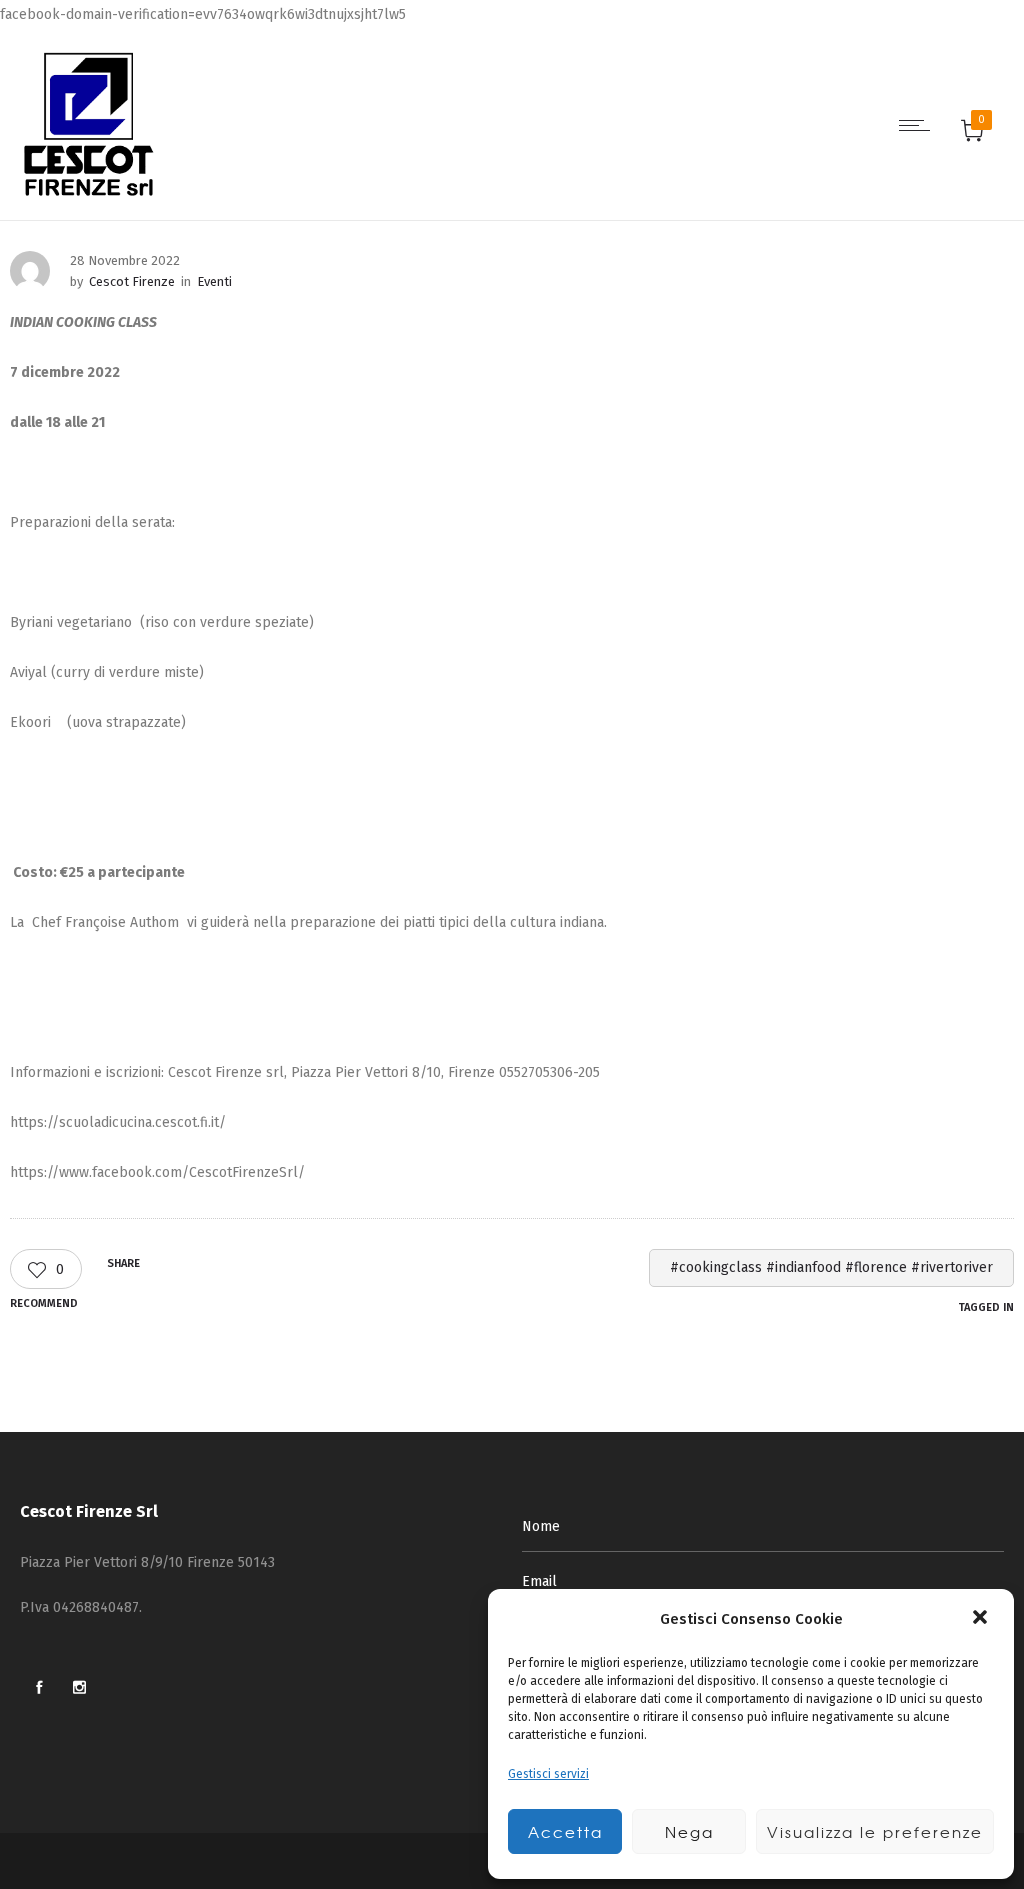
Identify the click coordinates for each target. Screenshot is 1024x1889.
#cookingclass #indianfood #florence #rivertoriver (831, 1267)
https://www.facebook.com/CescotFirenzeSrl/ (157, 1172)
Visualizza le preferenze (875, 1832)
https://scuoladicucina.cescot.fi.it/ (118, 1122)
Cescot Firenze (132, 281)
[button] (982, 1619)
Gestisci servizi (548, 1774)
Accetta (565, 1832)
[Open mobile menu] (919, 125)
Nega (689, 1832)
